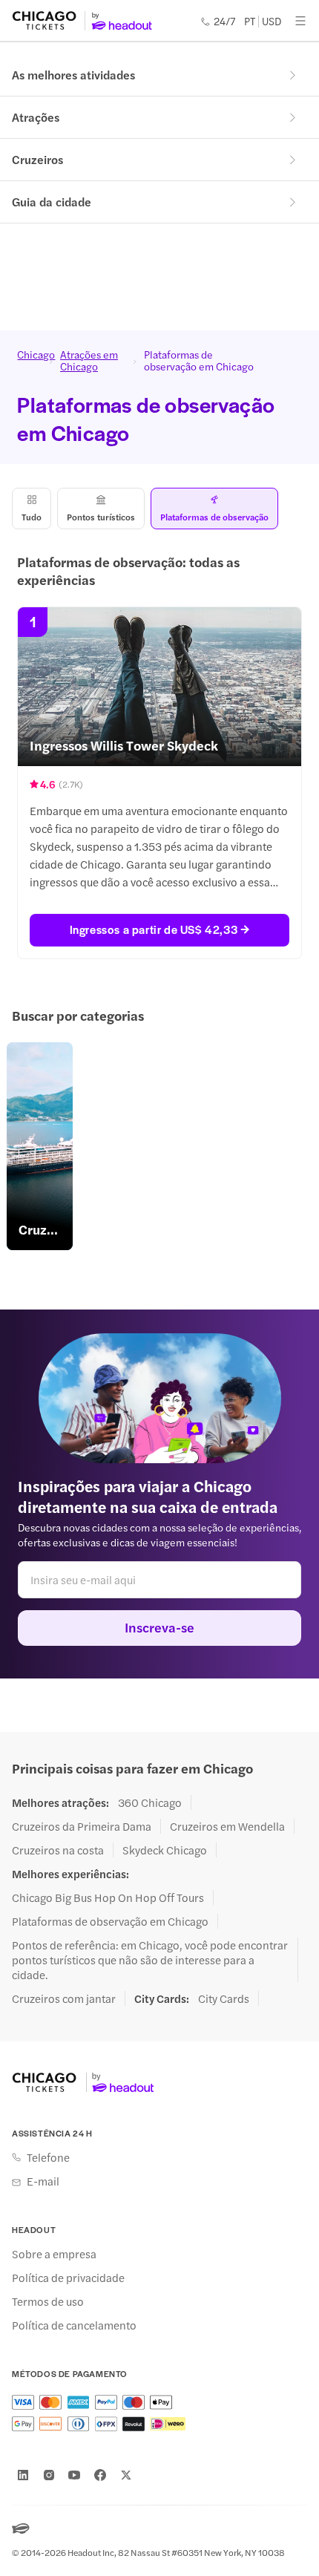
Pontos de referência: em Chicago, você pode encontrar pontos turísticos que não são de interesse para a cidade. (150, 1960)
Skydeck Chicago (165, 1850)
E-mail (43, 2181)
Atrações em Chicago (89, 360)
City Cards (224, 1998)
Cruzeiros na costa (58, 1850)
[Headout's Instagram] (49, 2475)
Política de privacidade (68, 2278)
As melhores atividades (73, 75)
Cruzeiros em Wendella (227, 1826)
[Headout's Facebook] (100, 2475)
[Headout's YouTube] (74, 2475)
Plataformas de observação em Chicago (110, 1921)
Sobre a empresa (54, 2254)
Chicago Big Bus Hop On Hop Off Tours (108, 1897)
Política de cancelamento (74, 2325)
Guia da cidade (52, 202)
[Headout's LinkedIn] (23, 2475)
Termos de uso (48, 2301)
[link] (40, 1146)
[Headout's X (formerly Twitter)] (126, 2475)
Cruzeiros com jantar (64, 1998)
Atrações (36, 117)
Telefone (48, 2157)
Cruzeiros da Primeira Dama (82, 1826)
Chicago (30, 355)
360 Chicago (150, 1802)
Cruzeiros (37, 159)
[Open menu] (300, 21)
